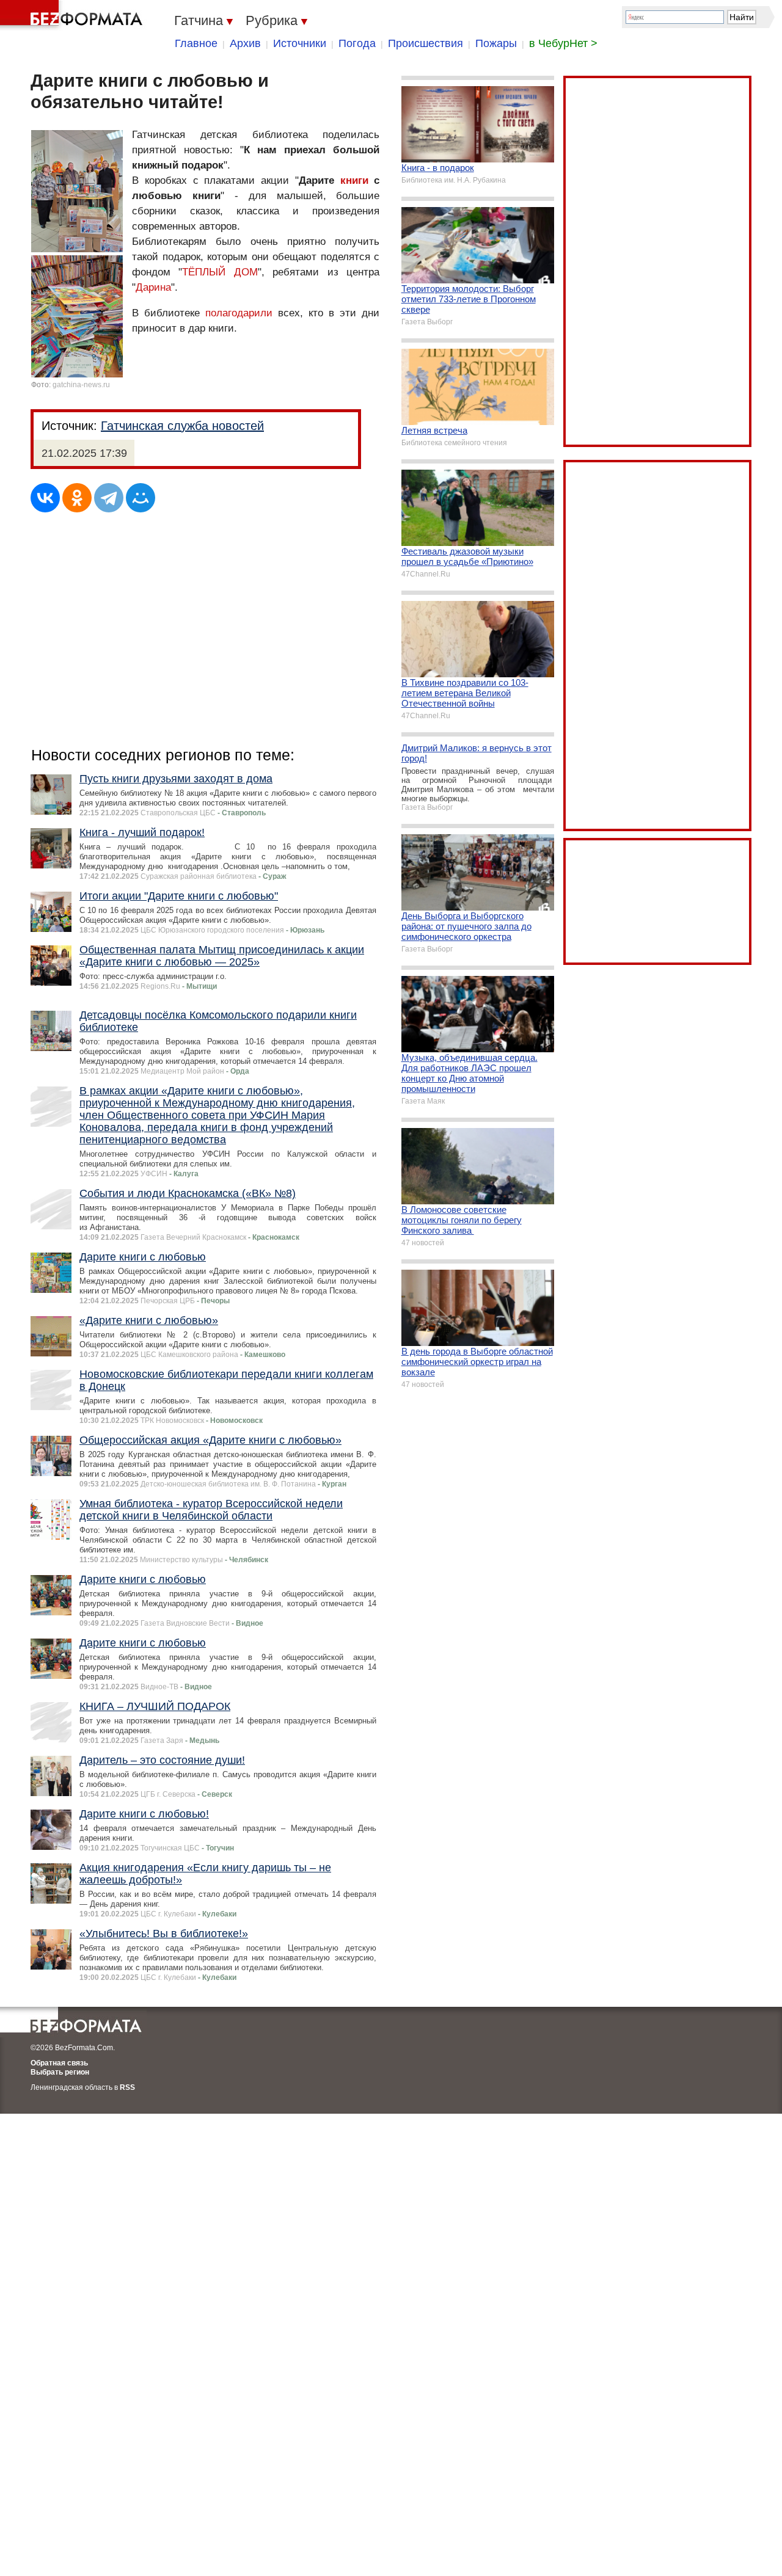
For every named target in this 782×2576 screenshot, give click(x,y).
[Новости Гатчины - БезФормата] (73, 15)
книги (354, 180)
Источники (300, 43)
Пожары (496, 43)
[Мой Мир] (141, 498)
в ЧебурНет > (563, 43)
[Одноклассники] (77, 498)
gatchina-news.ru (81, 385)
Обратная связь (59, 2063)
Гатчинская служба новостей (182, 426)
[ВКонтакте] (45, 498)
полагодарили (239, 313)
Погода (357, 43)
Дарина (153, 287)
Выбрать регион (60, 2072)
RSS (127, 2087)
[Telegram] (109, 498)
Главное (196, 43)
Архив (245, 43)
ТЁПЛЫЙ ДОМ (220, 272)
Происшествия (426, 43)
